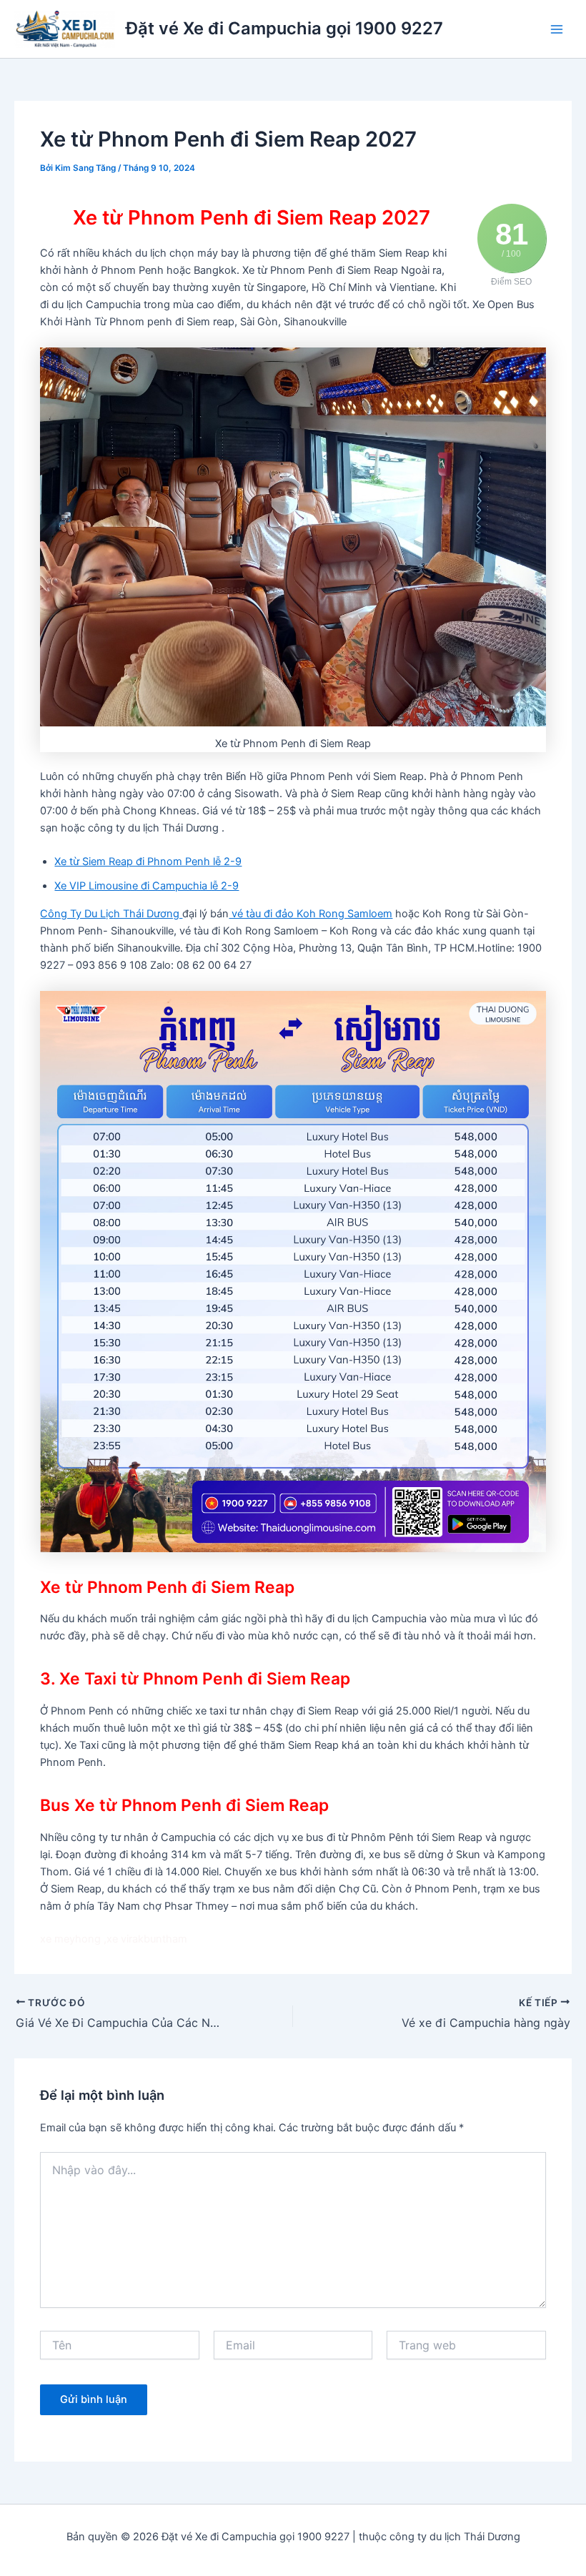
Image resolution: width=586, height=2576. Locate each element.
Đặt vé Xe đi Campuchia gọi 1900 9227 (284, 28)
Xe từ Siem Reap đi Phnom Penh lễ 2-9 (148, 862)
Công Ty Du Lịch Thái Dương (111, 914)
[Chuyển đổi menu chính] (557, 29)
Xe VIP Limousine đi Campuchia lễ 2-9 (146, 886)
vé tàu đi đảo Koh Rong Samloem (311, 914)
